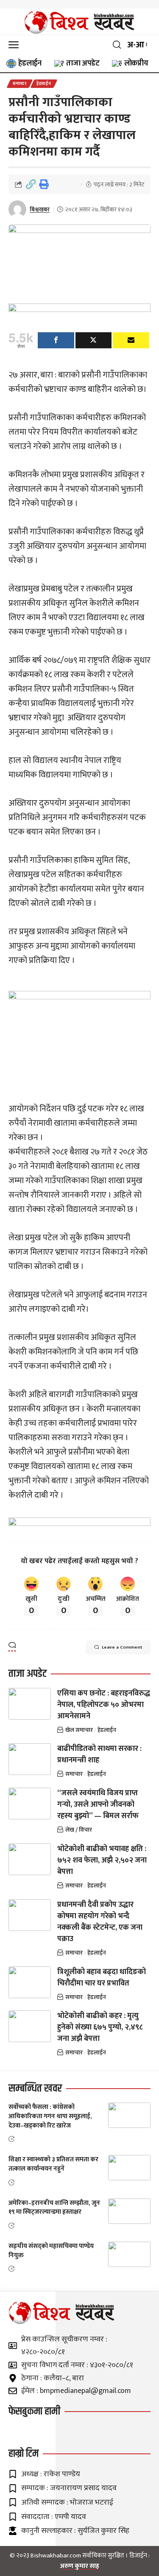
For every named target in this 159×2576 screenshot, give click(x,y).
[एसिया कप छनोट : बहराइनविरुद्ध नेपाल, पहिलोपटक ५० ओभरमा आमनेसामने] (30, 1704)
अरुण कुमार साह (80, 2566)
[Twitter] (94, 340)
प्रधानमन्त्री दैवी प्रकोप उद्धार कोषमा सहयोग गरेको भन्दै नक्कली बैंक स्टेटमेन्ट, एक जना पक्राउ (100, 1922)
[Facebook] (56, 340)
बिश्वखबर (40, 209)
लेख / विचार (79, 1830)
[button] (16, 45)
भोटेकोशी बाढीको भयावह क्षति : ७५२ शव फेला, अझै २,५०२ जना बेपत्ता (102, 1860)
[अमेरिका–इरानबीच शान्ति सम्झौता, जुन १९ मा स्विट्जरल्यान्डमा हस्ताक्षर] (129, 2211)
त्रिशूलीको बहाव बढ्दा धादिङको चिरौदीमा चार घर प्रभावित (102, 1978)
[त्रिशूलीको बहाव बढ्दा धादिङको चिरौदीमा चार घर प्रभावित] (30, 1982)
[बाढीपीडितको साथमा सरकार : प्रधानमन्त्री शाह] (30, 1759)
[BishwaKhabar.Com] (79, 22)
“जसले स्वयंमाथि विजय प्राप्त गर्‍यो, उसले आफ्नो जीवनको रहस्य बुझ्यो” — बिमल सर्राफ (98, 1805)
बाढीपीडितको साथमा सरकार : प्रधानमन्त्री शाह (99, 1754)
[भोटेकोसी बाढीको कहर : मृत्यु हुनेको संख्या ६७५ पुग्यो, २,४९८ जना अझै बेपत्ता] (30, 2026)
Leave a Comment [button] (122, 1647)
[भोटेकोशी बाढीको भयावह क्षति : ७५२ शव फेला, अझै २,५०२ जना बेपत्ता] (30, 1859)
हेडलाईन (44, 84)
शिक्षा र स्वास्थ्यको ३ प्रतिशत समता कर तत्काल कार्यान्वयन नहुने (53, 2164)
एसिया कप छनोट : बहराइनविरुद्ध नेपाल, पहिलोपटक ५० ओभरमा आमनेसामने (104, 1705)
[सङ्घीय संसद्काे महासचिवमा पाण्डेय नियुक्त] (129, 2254)
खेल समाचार (79, 1730)
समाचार (20, 84)
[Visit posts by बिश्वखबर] (17, 209)
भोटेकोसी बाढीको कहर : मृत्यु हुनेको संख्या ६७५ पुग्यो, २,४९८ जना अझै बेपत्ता (100, 2027)
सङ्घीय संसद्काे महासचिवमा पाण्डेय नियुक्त (51, 2251)
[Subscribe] (131, 340)
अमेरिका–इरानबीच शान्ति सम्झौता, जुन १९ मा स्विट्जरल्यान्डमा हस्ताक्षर (54, 2208)
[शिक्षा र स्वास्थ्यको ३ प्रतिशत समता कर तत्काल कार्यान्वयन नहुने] (129, 2168)
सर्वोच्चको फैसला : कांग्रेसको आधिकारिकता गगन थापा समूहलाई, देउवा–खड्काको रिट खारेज (50, 2116)
